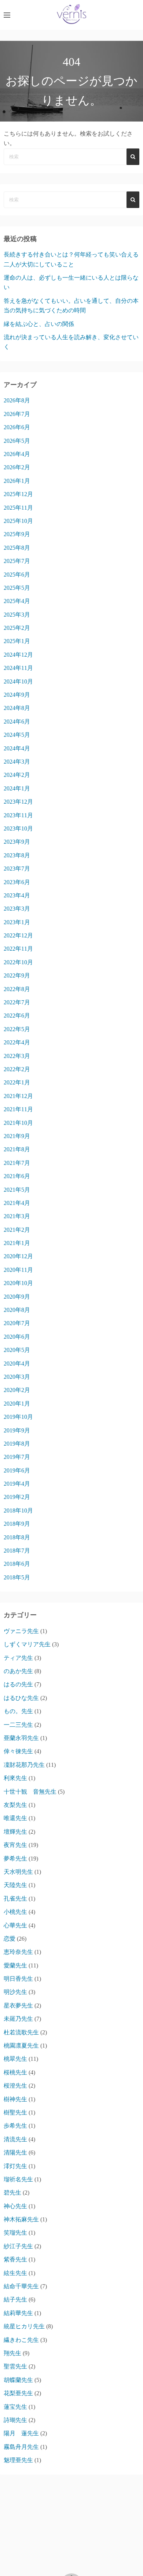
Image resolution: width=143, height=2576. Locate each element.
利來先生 (15, 1778)
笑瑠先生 (15, 2233)
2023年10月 (18, 828)
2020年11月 (18, 1270)
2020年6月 (17, 1337)
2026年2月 (17, 467)
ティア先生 (18, 1658)
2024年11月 (18, 668)
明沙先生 (15, 1992)
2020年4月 (17, 1364)
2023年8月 (17, 855)
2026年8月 (17, 400)
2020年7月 (17, 1323)
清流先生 (15, 2139)
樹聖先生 (15, 2112)
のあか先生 (18, 1671)
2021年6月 (17, 1176)
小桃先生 (15, 1912)
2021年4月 (17, 1203)
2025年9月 (17, 534)
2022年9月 (17, 975)
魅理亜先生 (18, 2460)
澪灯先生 (15, 2166)
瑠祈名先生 (18, 2179)
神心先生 (15, 2206)
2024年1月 (17, 788)
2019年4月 (17, 1484)
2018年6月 (17, 1564)
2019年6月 (17, 1470)
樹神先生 (15, 2099)
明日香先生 (18, 1979)
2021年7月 (17, 1163)
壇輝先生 (15, 1832)
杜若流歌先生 (21, 2032)
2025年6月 (17, 575)
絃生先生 (15, 2273)
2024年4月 (17, 748)
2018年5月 (17, 1577)
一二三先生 (18, 1725)
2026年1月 (17, 481)
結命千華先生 (21, 2286)
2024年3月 (17, 762)
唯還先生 (15, 1818)
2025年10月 (18, 521)
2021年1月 (17, 1243)
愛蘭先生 (15, 1965)
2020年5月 (17, 1350)
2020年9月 (17, 1297)
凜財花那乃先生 (24, 1765)
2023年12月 (18, 802)
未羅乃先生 (18, 2019)
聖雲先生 (15, 2366)
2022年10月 (18, 962)
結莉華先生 (18, 2313)
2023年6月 (17, 882)
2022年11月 (18, 949)
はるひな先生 (21, 1698)
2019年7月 (17, 1457)
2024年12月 (18, 655)
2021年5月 (17, 1190)
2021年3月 (17, 1216)
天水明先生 (18, 1872)
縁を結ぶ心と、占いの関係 (39, 324)
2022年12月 (18, 935)
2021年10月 (18, 1123)
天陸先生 (15, 1885)
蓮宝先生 (15, 2407)
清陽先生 (15, 2152)
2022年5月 (17, 1029)
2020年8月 (17, 1310)
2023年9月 (17, 842)
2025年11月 (18, 508)
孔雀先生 (15, 1899)
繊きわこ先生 (21, 2340)
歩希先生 (15, 2126)
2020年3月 (17, 1377)
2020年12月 (18, 1256)
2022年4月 (17, 1042)
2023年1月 (17, 922)
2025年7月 (17, 561)
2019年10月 (18, 1417)
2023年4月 (17, 895)
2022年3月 (17, 1056)
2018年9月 (17, 1524)
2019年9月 (17, 1430)
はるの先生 (18, 1684)
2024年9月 (17, 695)
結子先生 (15, 2299)
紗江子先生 (18, 2246)
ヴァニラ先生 (21, 1631)
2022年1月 (17, 1082)
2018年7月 (17, 1551)
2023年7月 (17, 869)
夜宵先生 (15, 1845)
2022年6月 (17, 1016)
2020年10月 (18, 1283)
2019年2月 (17, 1497)
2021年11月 (18, 1109)
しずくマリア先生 (27, 1644)
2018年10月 (18, 1511)
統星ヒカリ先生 (24, 2326)
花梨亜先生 (18, 2393)
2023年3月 (17, 909)
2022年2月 (17, 1069)
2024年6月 (17, 722)
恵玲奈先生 (18, 1952)
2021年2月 (17, 1230)
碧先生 (12, 2193)
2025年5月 (17, 588)
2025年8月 (17, 548)
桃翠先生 (15, 2059)
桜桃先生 (15, 2072)
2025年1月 (17, 641)
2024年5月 (17, 735)
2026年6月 (17, 427)
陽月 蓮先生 (21, 2433)
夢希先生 (15, 1859)
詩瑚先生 (15, 2420)
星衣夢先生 (18, 2005)
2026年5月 (17, 441)
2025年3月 (17, 615)
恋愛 (10, 1939)
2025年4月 (17, 601)
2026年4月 (17, 454)
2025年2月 (17, 628)
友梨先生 (15, 1805)
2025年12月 (18, 494)
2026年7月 (17, 414)
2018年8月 (17, 1537)
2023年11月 (18, 815)
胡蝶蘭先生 (18, 2380)
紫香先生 (15, 2259)
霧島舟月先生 (21, 2447)
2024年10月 (18, 681)
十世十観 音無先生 (30, 1792)
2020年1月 (17, 1404)
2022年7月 (17, 1002)
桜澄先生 (15, 2086)
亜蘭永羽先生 (21, 1738)
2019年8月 (17, 1444)
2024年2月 (17, 775)
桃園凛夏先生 (21, 2046)
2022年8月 (17, 989)
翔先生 (12, 2353)
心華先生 (15, 1925)
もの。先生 (18, 1711)
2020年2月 (17, 1390)
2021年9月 (17, 1136)
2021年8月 (17, 1149)
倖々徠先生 (18, 1751)
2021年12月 (18, 1096)
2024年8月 (17, 708)
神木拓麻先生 (21, 2219)
